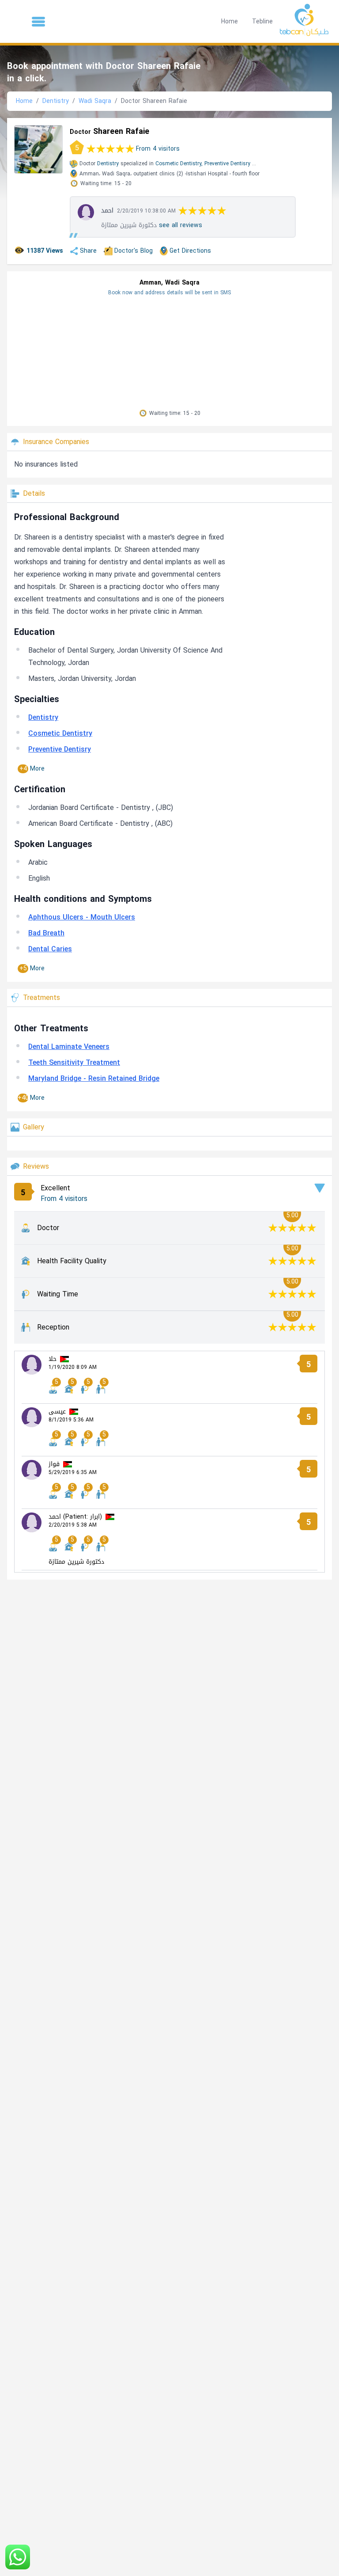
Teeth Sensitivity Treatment (74, 1062)
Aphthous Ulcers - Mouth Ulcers (82, 917)
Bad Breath (46, 933)
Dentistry (56, 101)
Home (230, 21)
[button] (38, 22)
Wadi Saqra (95, 101)
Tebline (262, 21)
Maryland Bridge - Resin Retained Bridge (94, 1078)
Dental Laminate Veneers (69, 1047)
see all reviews (181, 225)
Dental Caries (50, 949)
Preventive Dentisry (227, 163)
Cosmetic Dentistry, (179, 163)
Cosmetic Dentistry (60, 733)
